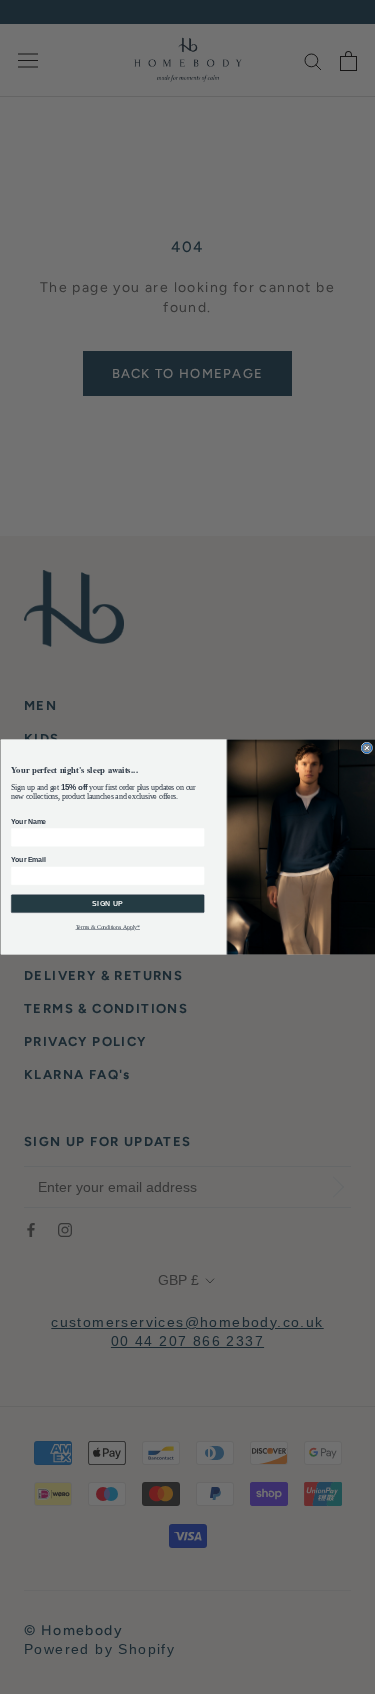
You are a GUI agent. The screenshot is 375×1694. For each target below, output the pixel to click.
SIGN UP (107, 904)
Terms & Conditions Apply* (107, 926)
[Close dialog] (367, 748)
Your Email (28, 860)
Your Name (28, 822)
